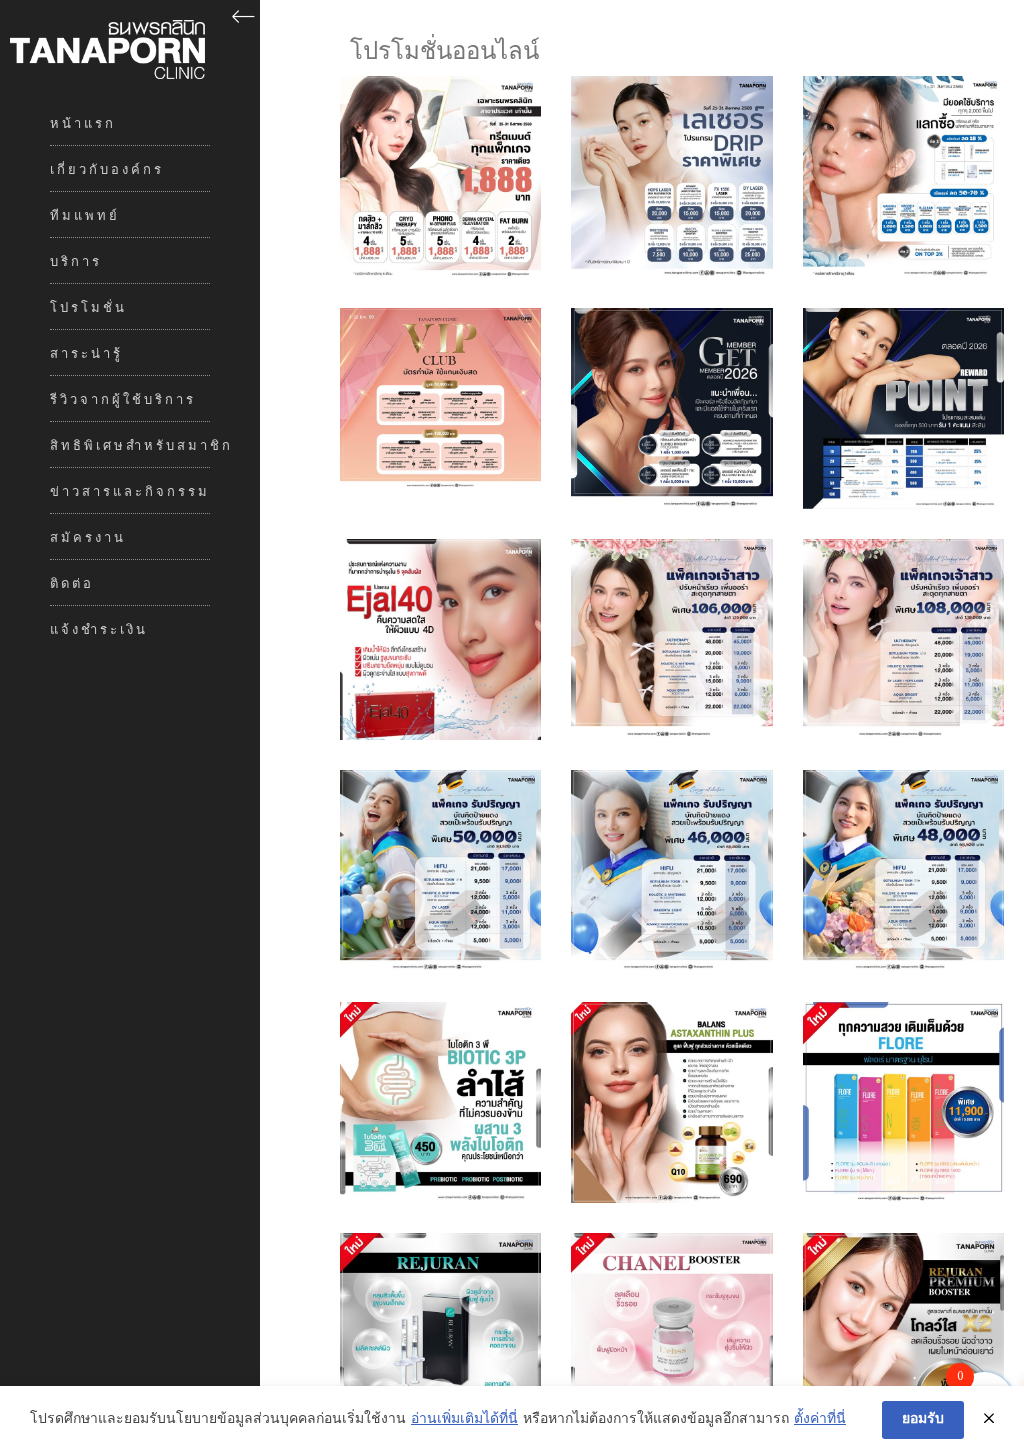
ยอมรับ (923, 1419)
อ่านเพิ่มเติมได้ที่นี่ (464, 1420)
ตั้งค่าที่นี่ (820, 1420)
